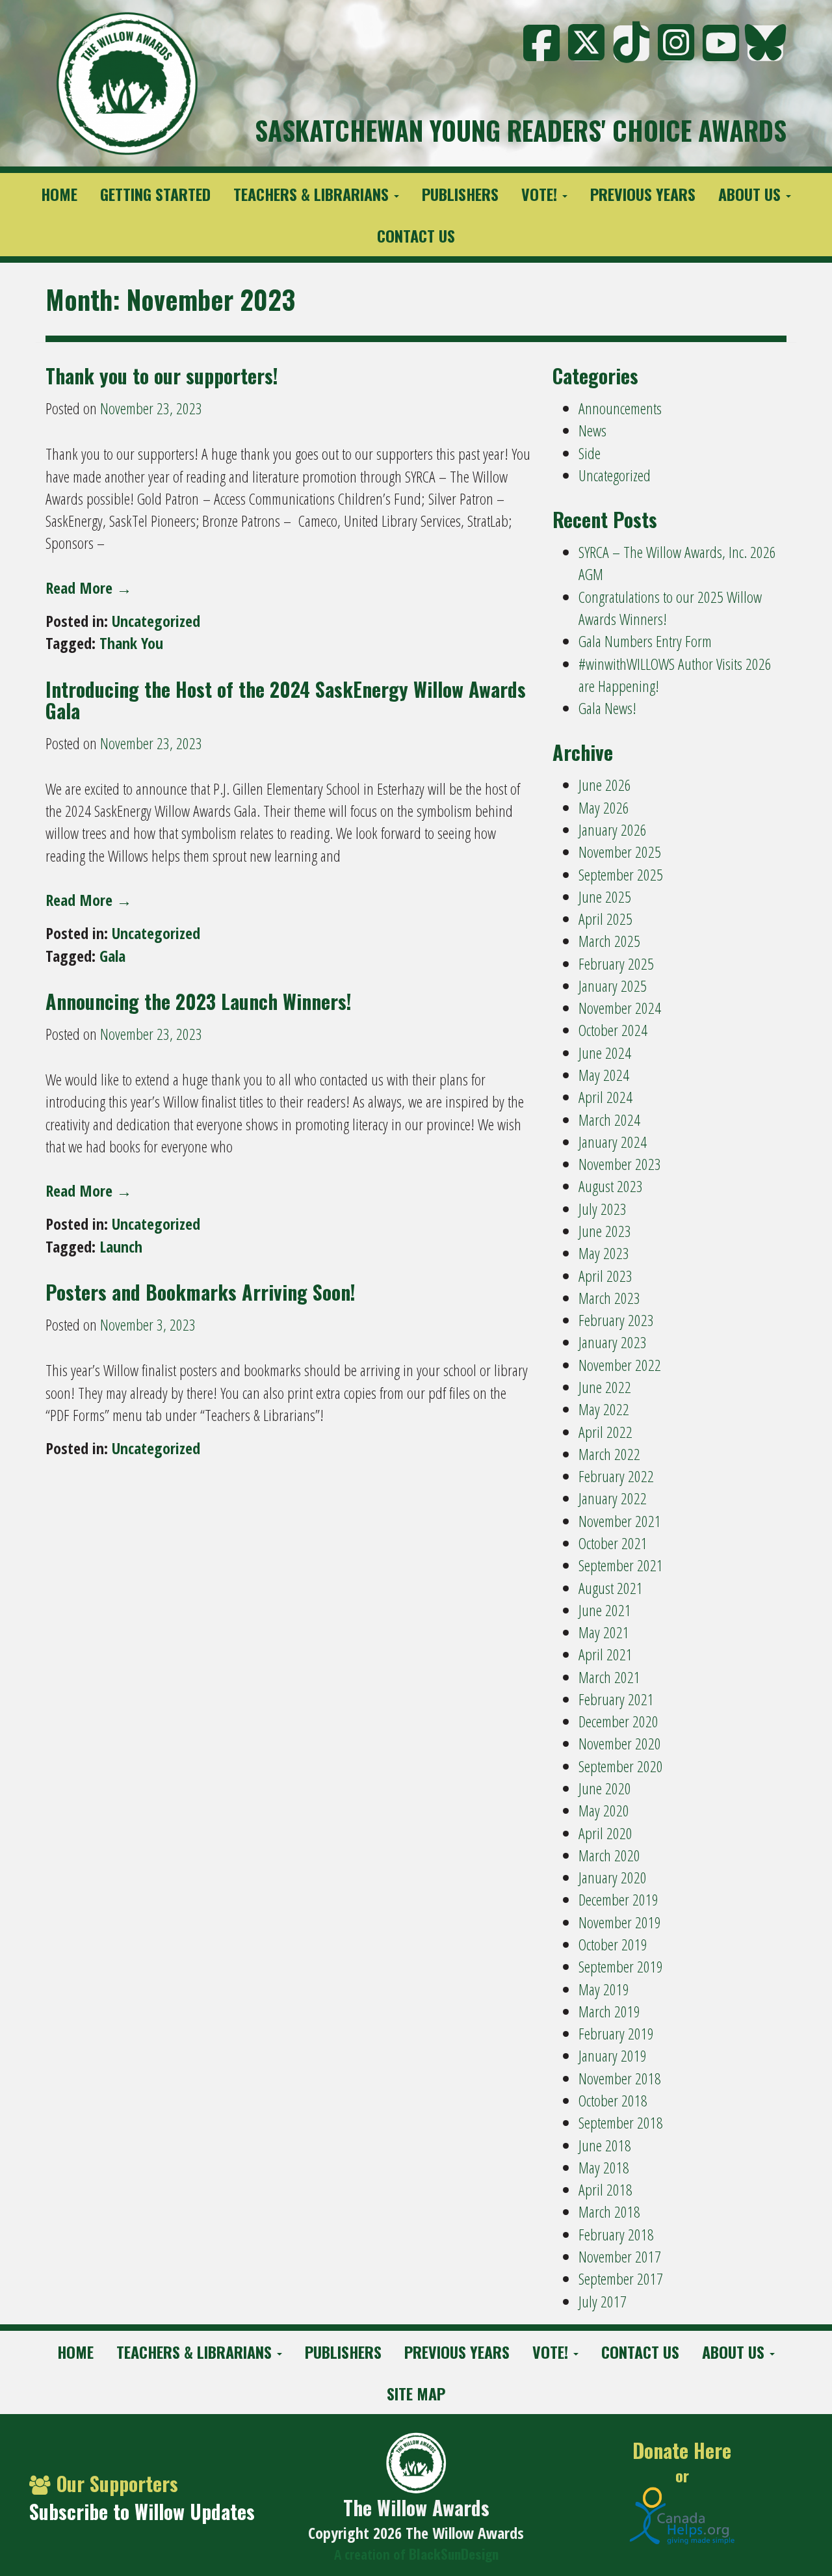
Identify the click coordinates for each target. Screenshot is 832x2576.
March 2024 (609, 1120)
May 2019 (604, 1989)
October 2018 (613, 2100)
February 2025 (616, 963)
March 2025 (609, 941)
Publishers (460, 194)
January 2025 (613, 986)
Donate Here (682, 2451)
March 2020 (609, 1855)
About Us (751, 194)
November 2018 (620, 2078)
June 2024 (605, 1053)
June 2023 (605, 1231)
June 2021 (605, 1610)
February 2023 (616, 1320)
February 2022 (616, 1476)
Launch (121, 1246)
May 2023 (604, 1253)
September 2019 (621, 1966)
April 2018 (605, 2189)
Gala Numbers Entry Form (645, 641)
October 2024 (613, 1030)
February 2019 (616, 2033)
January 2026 (613, 830)
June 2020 (605, 1788)
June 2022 (605, 1387)
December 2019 (618, 1899)
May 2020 (604, 1810)
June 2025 (605, 896)
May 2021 (604, 1632)
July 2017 (603, 2301)
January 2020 (613, 1877)
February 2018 (616, 2234)
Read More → (89, 588)
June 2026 (605, 785)
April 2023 (605, 1276)
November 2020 (620, 1743)
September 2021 (621, 1565)
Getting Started (155, 194)
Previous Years (643, 194)
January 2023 (613, 1342)
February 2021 (616, 1699)
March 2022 (609, 1454)
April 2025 (605, 919)
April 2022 (605, 1432)
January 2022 (613, 1498)
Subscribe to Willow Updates (142, 2511)
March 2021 (609, 1677)
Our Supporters (117, 2483)
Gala (112, 956)
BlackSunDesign (454, 2554)
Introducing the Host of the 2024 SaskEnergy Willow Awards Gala (286, 700)
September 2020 (621, 1766)
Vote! (541, 194)
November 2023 (620, 1164)
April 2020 (605, 1833)
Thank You (131, 643)
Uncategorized (156, 621)
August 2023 (611, 1186)
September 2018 (621, 2122)
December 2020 (618, 1721)
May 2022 (604, 1409)
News (592, 430)
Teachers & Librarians (313, 194)
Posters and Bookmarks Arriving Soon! (201, 1292)
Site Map (416, 2393)
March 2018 (609, 2211)
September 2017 (621, 2278)
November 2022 (620, 1365)
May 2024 (604, 1075)
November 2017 (620, 2256)
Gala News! (607, 708)
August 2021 (611, 1588)
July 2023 (603, 1209)
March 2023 (609, 1298)
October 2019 (613, 1944)
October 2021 (613, 1543)
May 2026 (604, 807)
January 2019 (613, 2055)
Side (590, 453)
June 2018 (605, 2145)
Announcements (620, 408)
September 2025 (621, 874)
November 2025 (620, 852)
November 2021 (620, 1521)
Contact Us (416, 235)
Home (59, 194)
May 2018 (604, 2167)
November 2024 (620, 1008)
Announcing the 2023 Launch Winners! (199, 1001)
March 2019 (609, 2011)
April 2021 (605, 1654)
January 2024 (613, 1142)
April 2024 (605, 1097)
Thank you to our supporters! (162, 376)
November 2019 (620, 1922)
